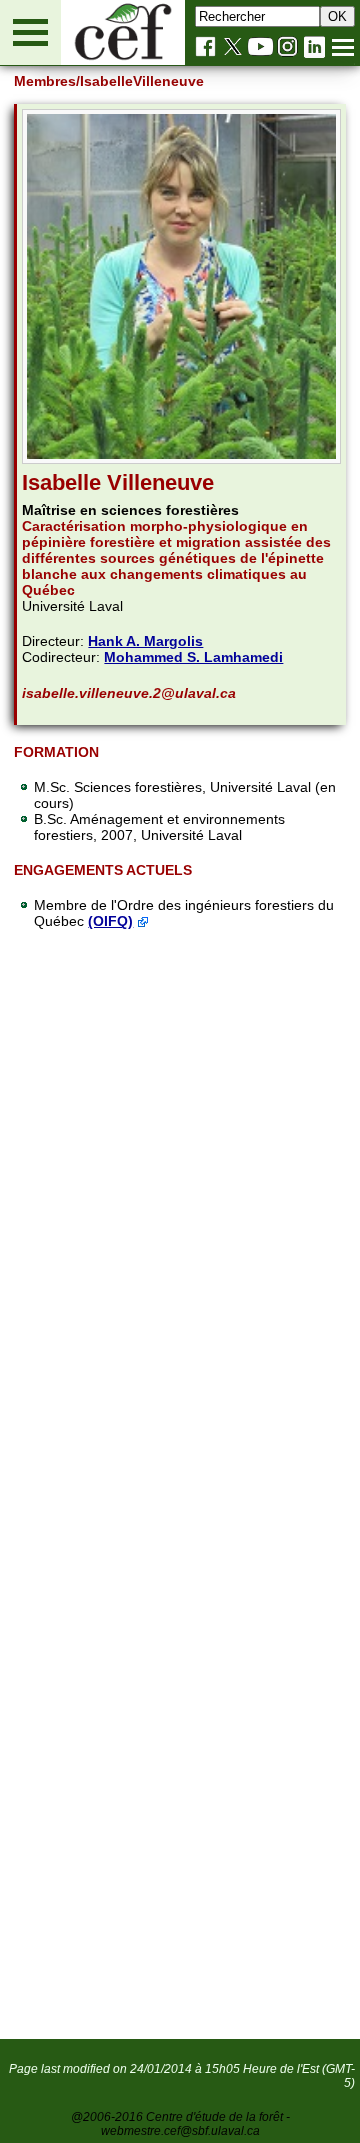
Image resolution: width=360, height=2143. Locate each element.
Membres (45, 81)
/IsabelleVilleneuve (140, 81)
